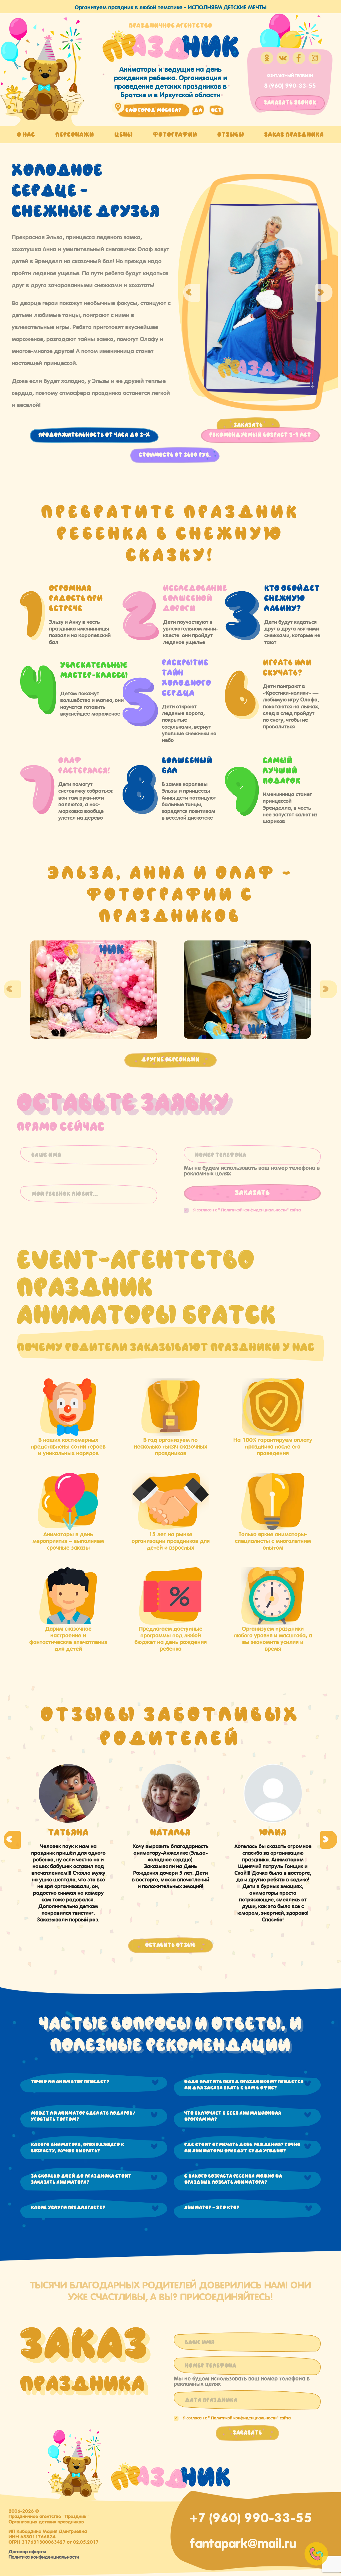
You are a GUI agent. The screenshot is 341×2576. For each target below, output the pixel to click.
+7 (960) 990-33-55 (251, 2516)
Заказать (248, 425)
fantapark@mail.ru (243, 2542)
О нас (26, 135)
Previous (192, 293)
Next (324, 293)
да (198, 110)
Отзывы (231, 135)
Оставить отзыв (170, 1945)
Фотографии (175, 135)
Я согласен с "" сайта (247, 1209)
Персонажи (75, 135)
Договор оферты (27, 2551)
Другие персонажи (170, 1060)
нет (217, 110)
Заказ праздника (294, 135)
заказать (290, 103)
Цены (123, 135)
